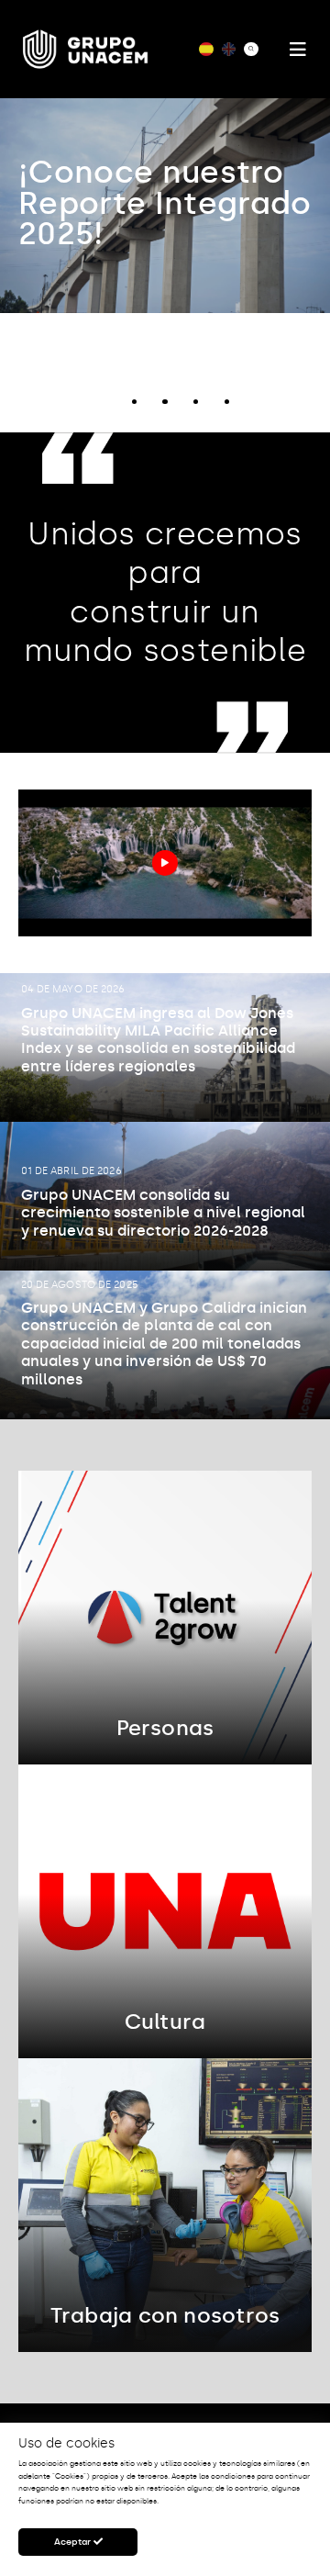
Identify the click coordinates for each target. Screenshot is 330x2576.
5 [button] (227, 402)
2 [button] (134, 402)
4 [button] (196, 402)
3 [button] (165, 402)
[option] (165, 206)
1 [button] (103, 402)
